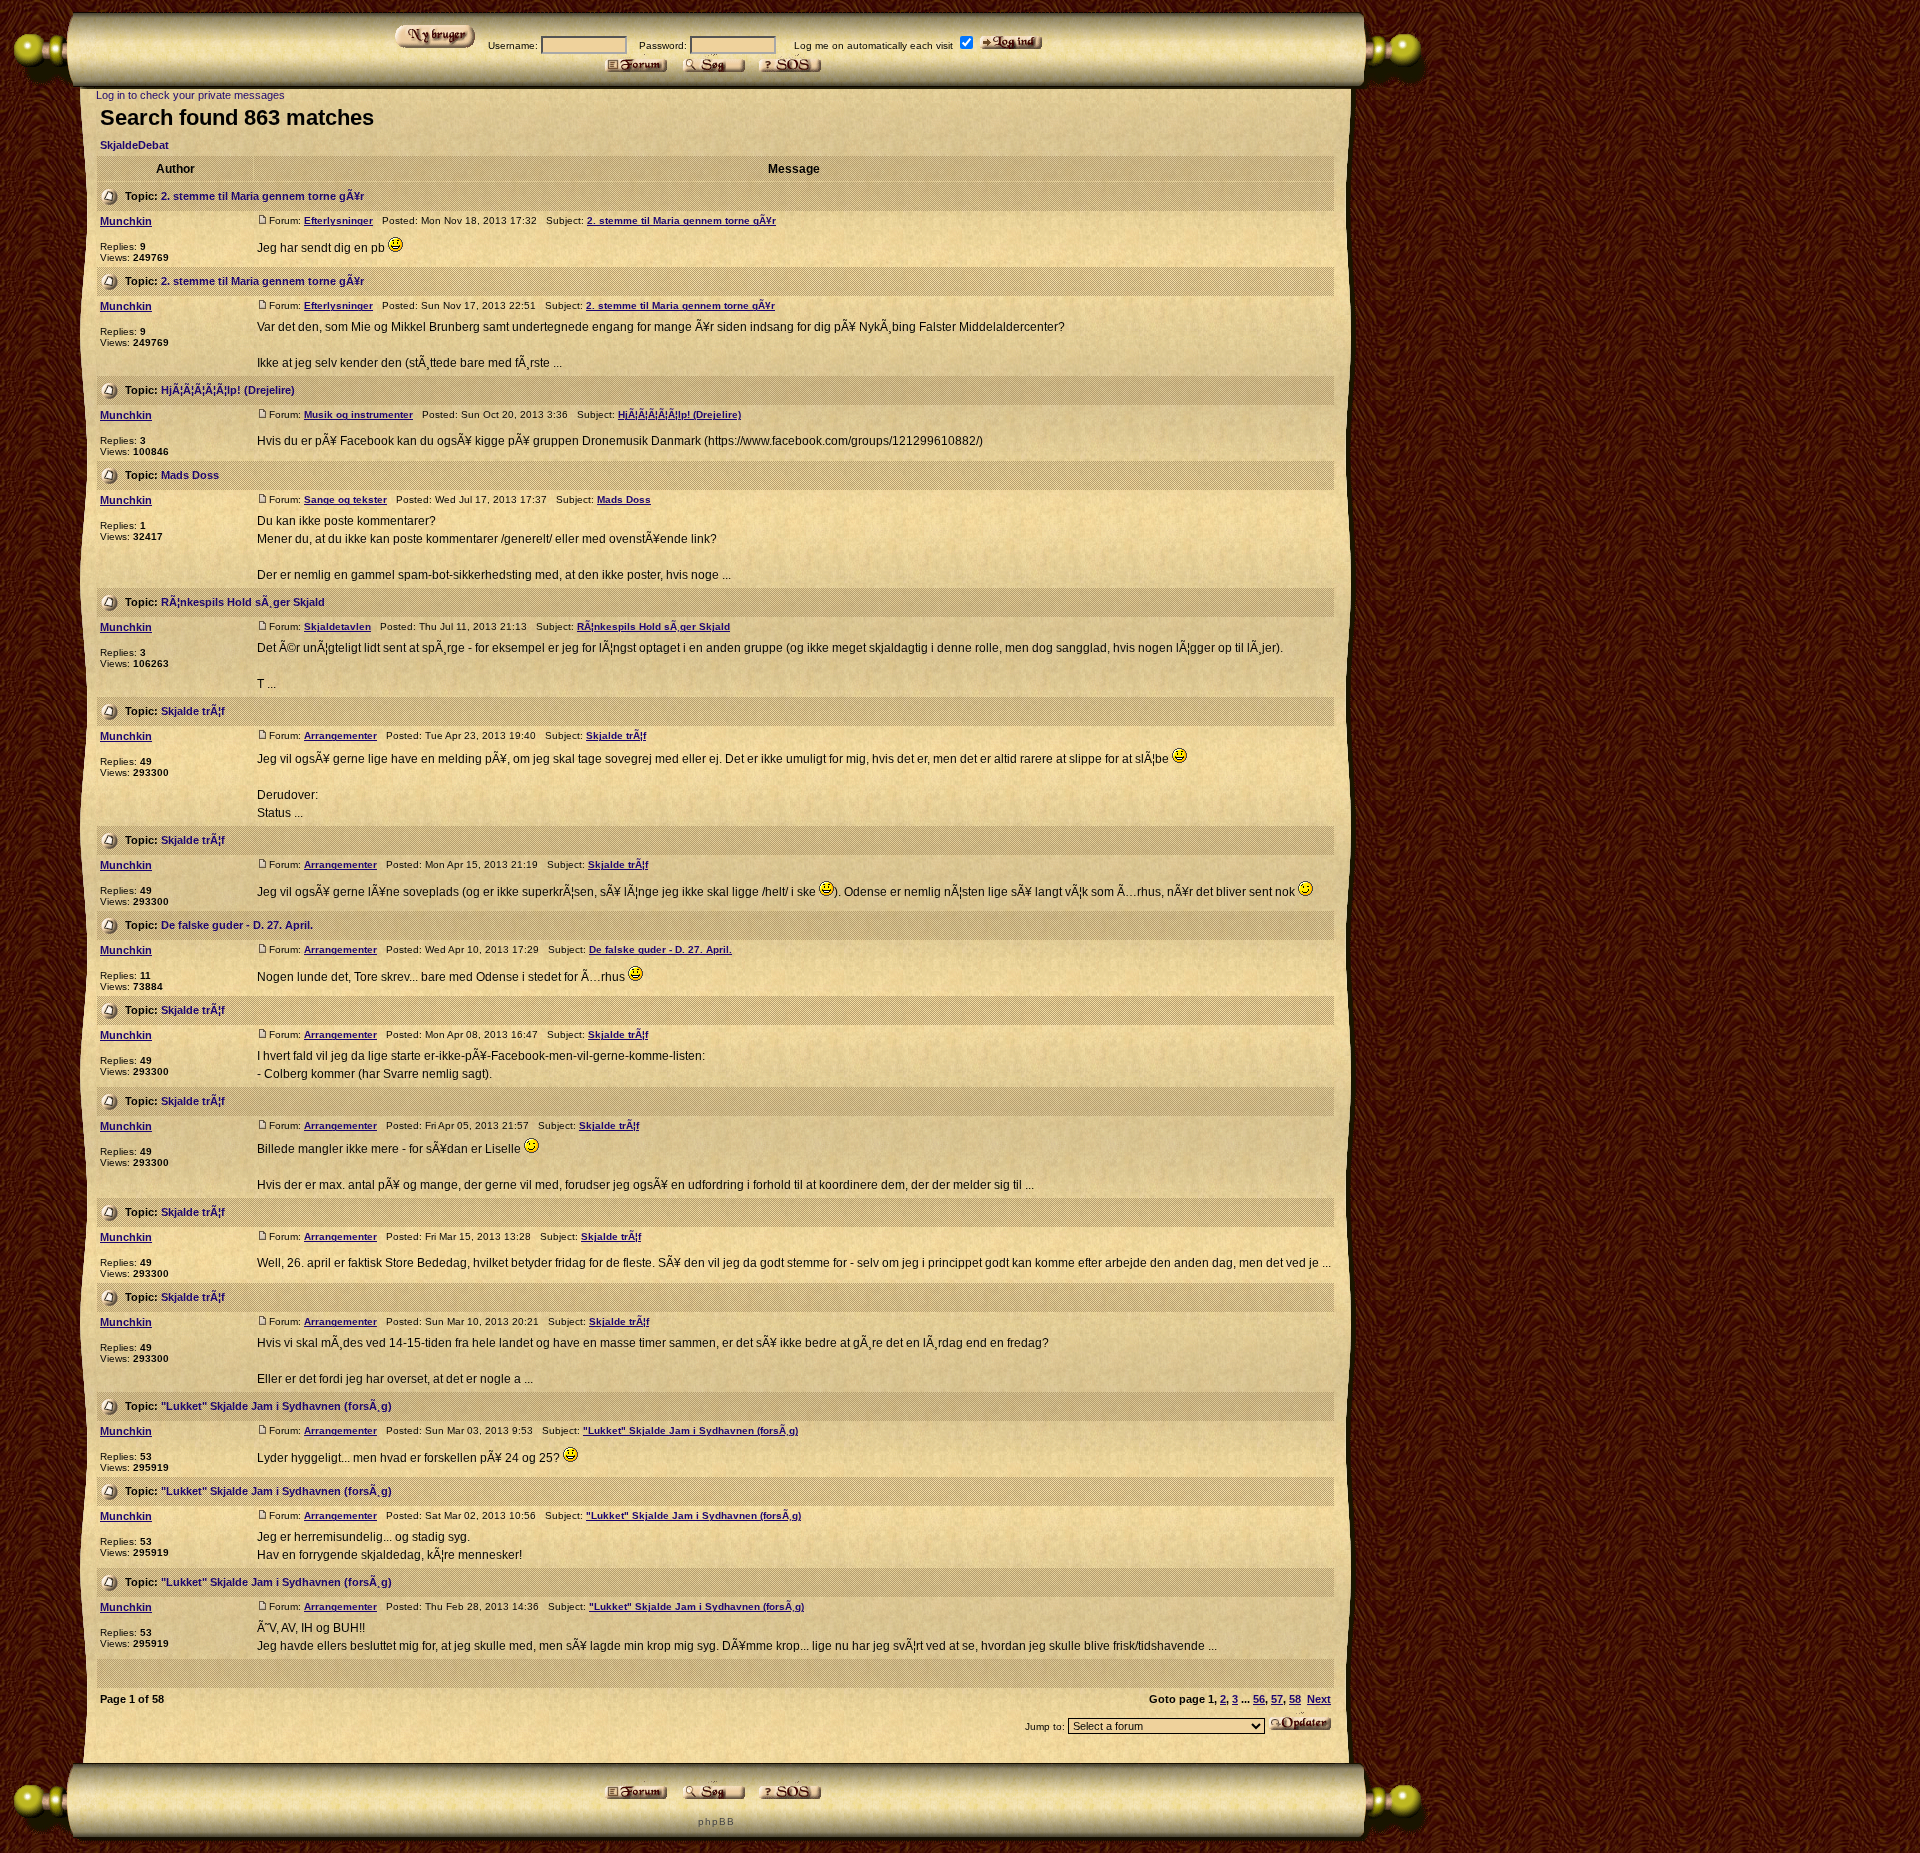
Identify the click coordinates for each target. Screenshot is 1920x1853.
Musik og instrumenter (358, 414)
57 (1277, 1699)
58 (1295, 1699)
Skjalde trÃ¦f (193, 711)
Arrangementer (340, 735)
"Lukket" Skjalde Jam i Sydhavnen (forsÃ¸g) (276, 1406)
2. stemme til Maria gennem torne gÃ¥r (262, 196)
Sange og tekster (345, 499)
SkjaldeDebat (134, 145)
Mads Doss (190, 475)
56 (1259, 1699)
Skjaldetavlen (337, 626)
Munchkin (126, 221)
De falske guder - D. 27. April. (237, 925)
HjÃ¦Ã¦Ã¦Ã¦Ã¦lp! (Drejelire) (228, 390)
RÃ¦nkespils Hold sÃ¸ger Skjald (243, 602)
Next (1319, 1699)
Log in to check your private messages (190, 95)
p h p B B (715, 1821)
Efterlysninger (338, 220)
